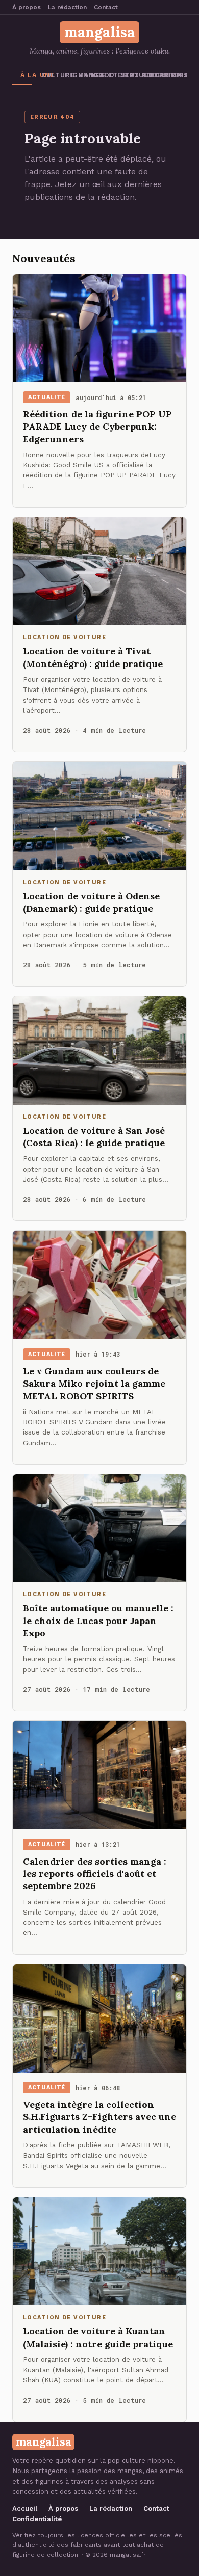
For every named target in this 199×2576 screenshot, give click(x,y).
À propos (27, 7)
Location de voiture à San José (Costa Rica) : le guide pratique (94, 1137)
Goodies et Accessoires (102, 75)
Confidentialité (37, 2519)
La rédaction (67, 7)
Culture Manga (49, 75)
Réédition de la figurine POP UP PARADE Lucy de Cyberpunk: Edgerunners (97, 427)
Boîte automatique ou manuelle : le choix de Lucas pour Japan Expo (98, 1621)
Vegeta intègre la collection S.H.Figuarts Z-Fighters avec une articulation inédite (99, 2117)
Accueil (25, 2508)
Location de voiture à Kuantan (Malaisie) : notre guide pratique (98, 2337)
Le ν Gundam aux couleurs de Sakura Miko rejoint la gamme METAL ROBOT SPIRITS (94, 1384)
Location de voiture (152, 75)
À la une (26, 75)
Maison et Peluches (179, 75)
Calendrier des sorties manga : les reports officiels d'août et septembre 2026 (95, 1874)
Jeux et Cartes (128, 75)
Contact (106, 7)
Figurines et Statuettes (74, 75)
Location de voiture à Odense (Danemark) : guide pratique (91, 902)
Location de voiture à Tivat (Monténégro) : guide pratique (93, 657)
